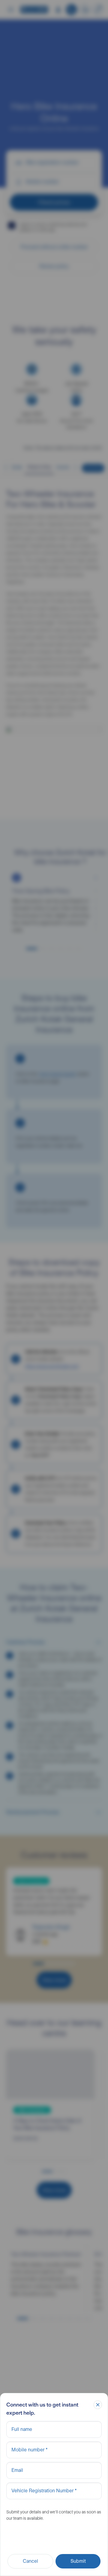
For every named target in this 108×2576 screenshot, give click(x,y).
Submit (78, 2561)
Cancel (30, 2561)
